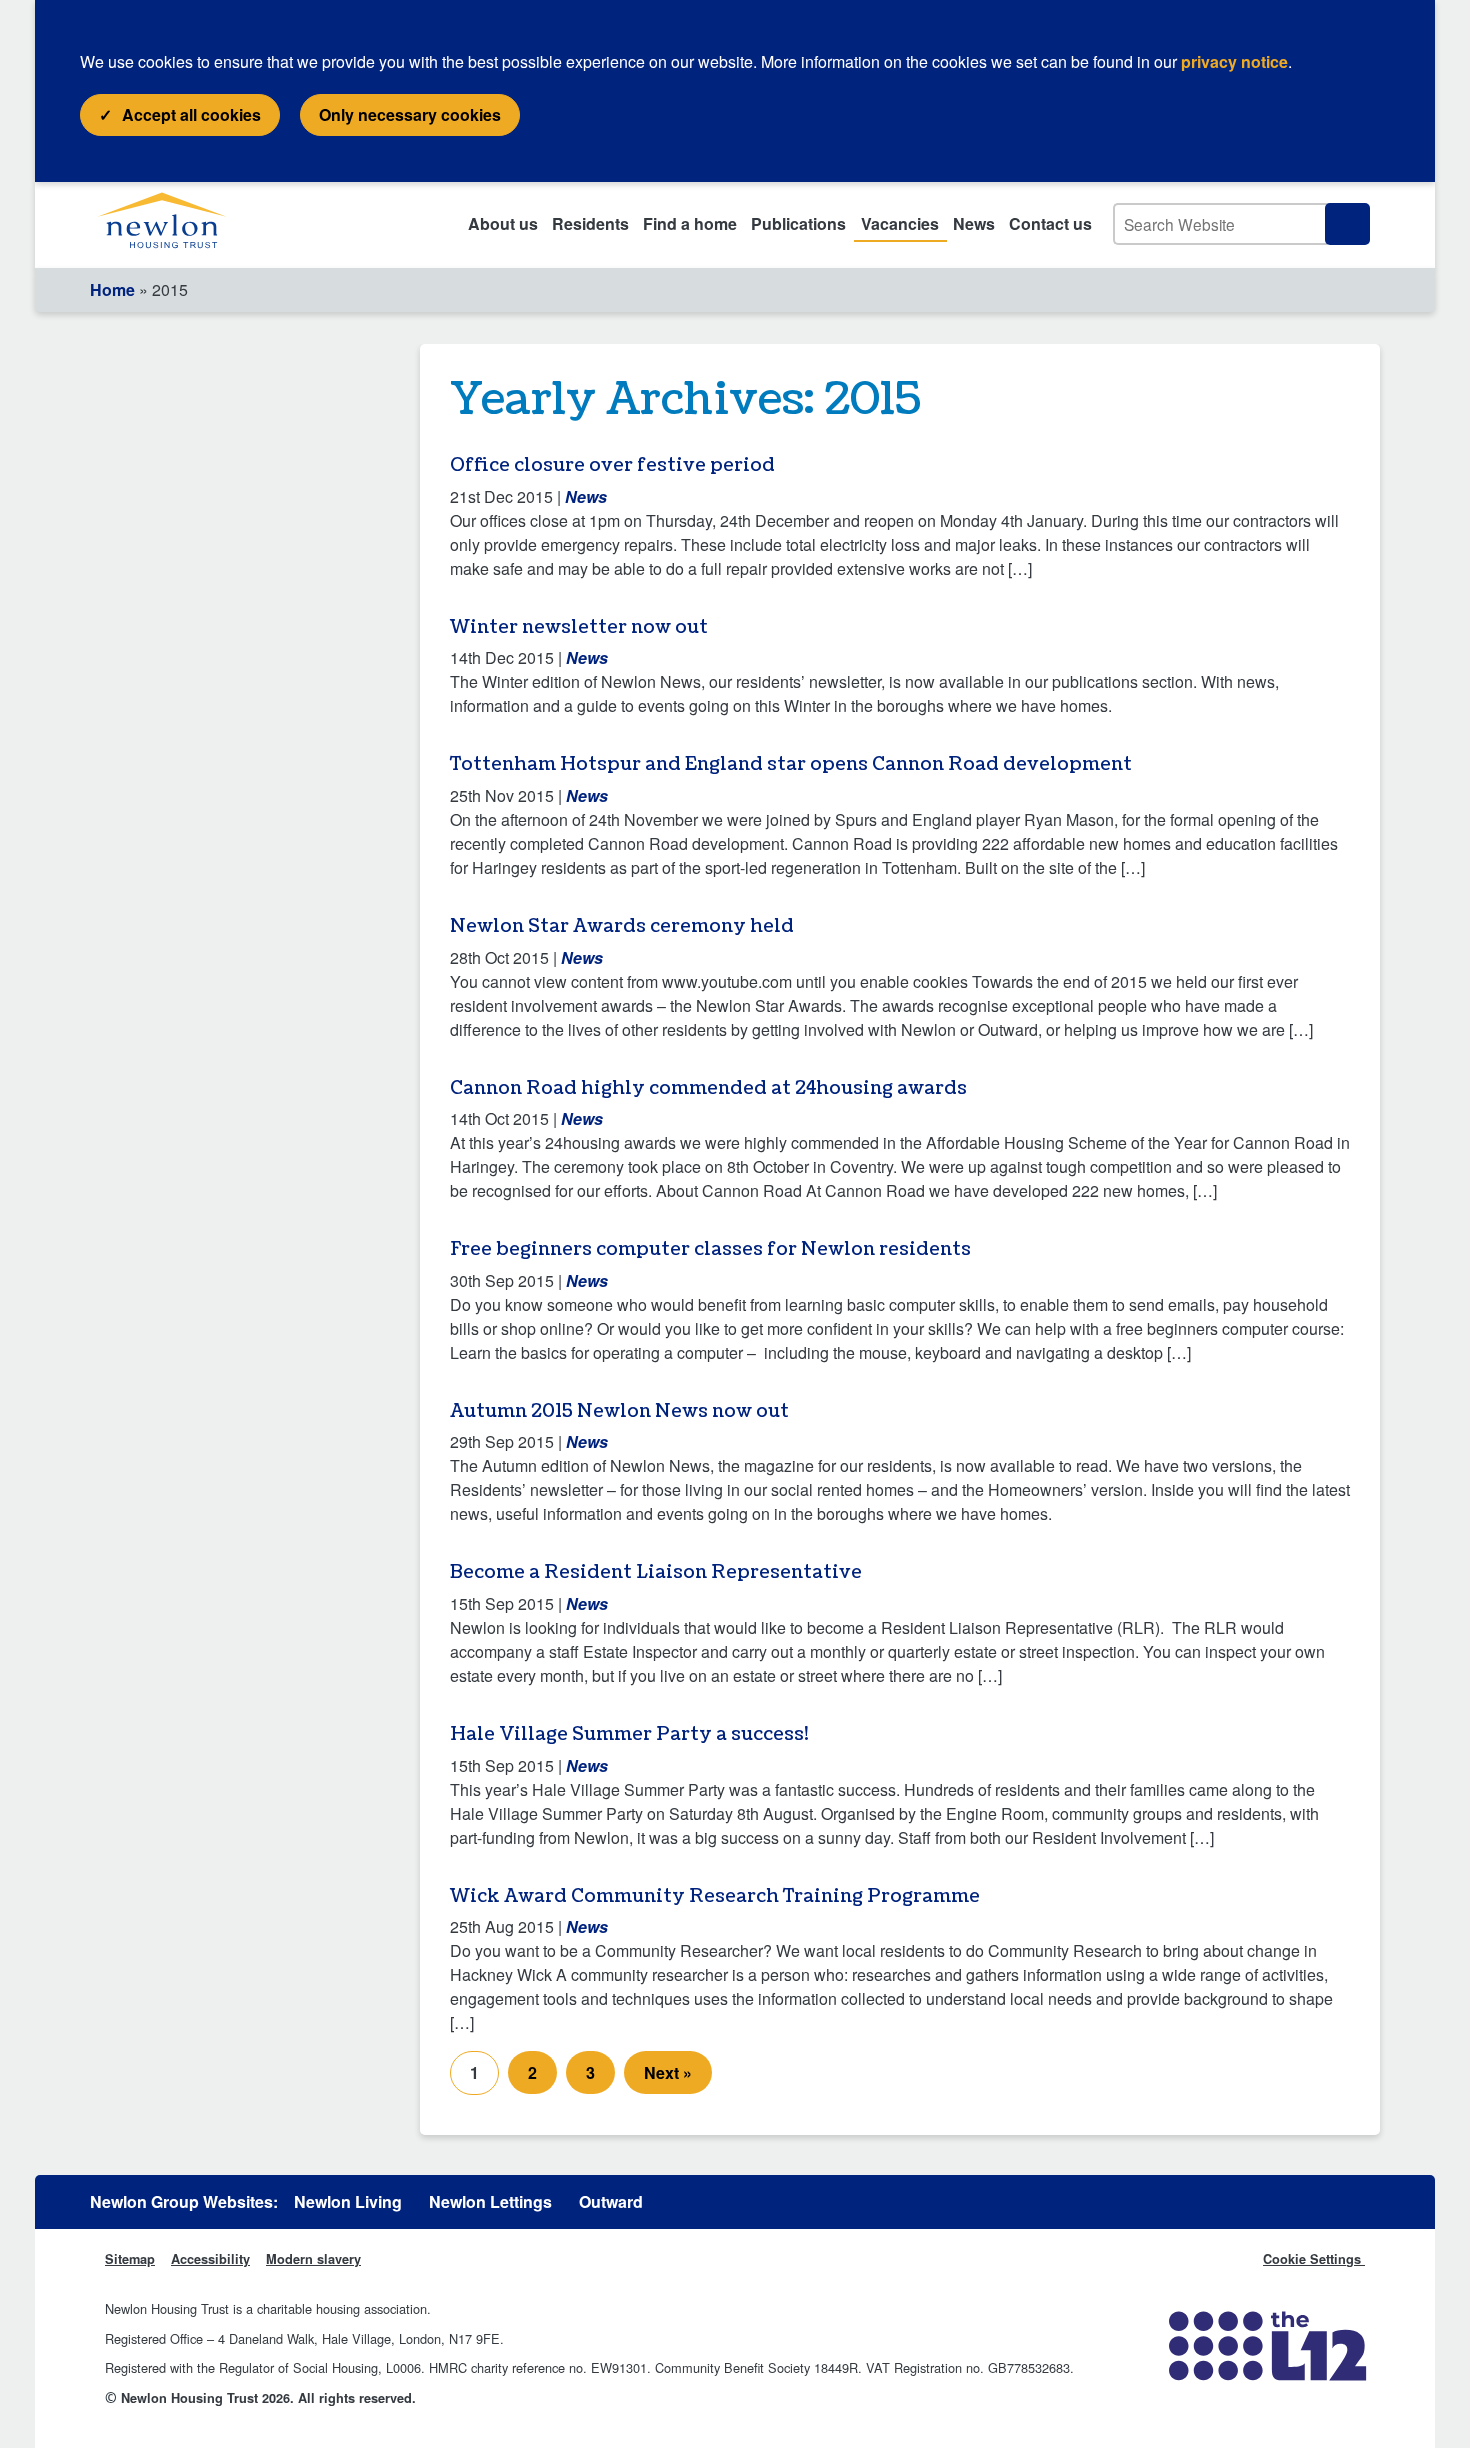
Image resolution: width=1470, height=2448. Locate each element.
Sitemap (130, 2259)
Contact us (1050, 223)
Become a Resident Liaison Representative (656, 1572)
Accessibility (210, 2259)
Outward (611, 2201)
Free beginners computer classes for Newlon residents (710, 1249)
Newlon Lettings (490, 2201)
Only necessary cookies (410, 114)
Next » (668, 2072)
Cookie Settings (1314, 2259)
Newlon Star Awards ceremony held (622, 926)
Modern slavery (313, 2259)
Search (1347, 223)
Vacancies (900, 223)
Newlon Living (348, 2201)
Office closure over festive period (612, 465)
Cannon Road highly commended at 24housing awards (708, 1088)
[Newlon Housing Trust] (185, 225)
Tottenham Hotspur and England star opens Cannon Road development (791, 764)
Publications (798, 223)
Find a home (690, 223)
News (974, 223)
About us (503, 223)
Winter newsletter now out (579, 627)
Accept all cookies (191, 114)
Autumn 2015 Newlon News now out (619, 1411)
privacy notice (1234, 61)
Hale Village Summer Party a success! (629, 1734)
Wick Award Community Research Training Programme (715, 1896)
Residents (590, 223)
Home (112, 289)
